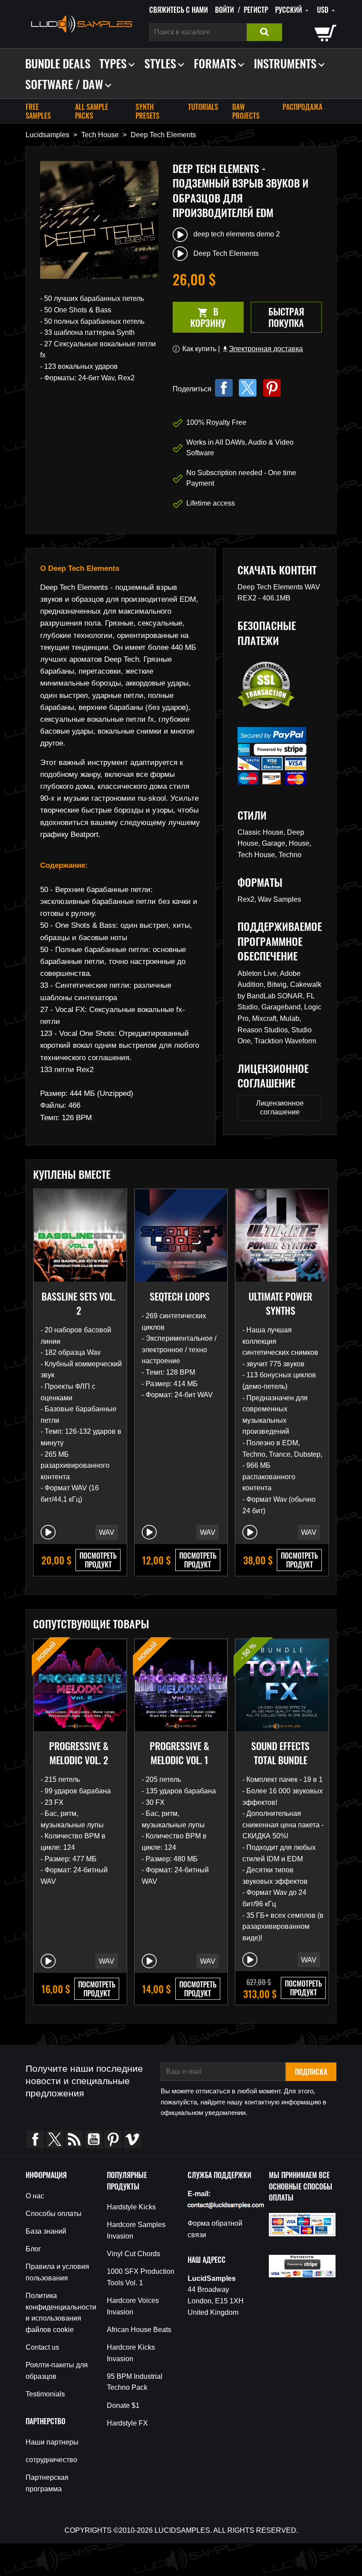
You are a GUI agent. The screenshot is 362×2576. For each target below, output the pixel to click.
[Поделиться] (224, 388)
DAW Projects (246, 111)
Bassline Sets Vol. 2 (79, 1303)
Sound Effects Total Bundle (280, 1753)
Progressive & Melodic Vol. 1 (179, 1753)
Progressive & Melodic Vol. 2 (79, 1753)
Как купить (199, 349)
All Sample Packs (92, 111)
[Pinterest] (272, 388)
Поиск (264, 32)
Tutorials (203, 107)
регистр (256, 10)
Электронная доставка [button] (262, 349)
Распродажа (302, 107)
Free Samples (38, 111)
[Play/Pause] (48, 1532)
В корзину (199, 317)
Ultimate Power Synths (280, 1303)
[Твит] (248, 388)
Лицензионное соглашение (280, 1108)
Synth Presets (147, 111)
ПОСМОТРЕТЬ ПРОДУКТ (98, 1560)
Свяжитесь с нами (179, 10)
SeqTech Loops (180, 1296)
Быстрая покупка (286, 317)
